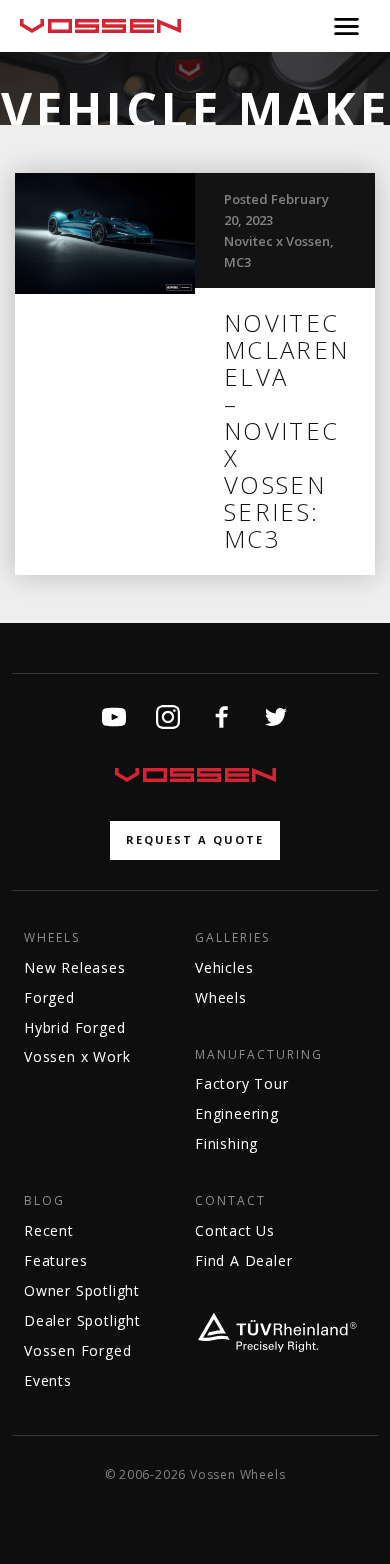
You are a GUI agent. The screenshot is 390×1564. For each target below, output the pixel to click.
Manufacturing (259, 1055)
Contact (230, 1201)
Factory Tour (242, 1083)
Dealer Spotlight (82, 1320)
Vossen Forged (77, 1350)
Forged (49, 997)
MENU (346, 26)
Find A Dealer (243, 1260)
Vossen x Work (77, 1056)
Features (55, 1260)
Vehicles (224, 967)
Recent (49, 1230)
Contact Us (235, 1230)
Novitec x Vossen (277, 241)
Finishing (226, 1143)
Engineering (237, 1113)
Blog (44, 1201)
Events (48, 1380)
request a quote (195, 839)
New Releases (75, 967)
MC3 (237, 262)
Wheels (52, 938)
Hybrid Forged (74, 1027)
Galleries (232, 938)
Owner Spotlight (82, 1290)
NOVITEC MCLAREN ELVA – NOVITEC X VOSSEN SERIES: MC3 (287, 430)
